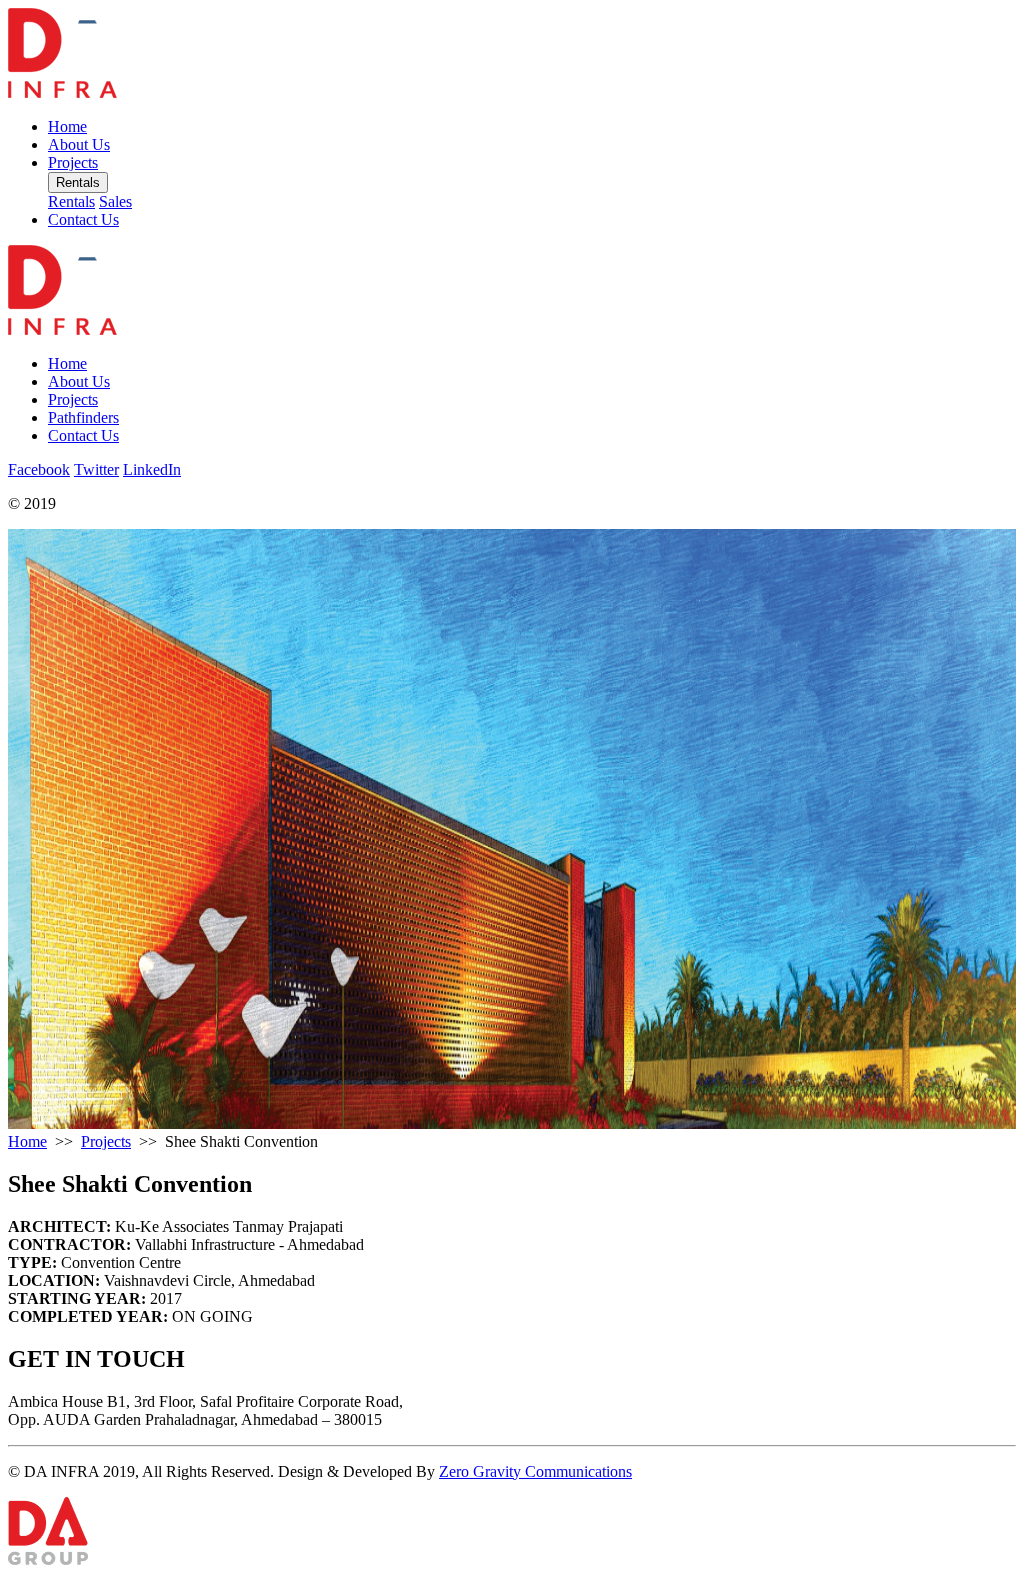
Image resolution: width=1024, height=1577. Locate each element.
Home (67, 126)
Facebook (39, 469)
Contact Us (83, 219)
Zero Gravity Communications (535, 1471)
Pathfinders (83, 417)
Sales (115, 201)
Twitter (96, 469)
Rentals (78, 182)
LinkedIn (152, 469)
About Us (79, 144)
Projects (73, 162)
